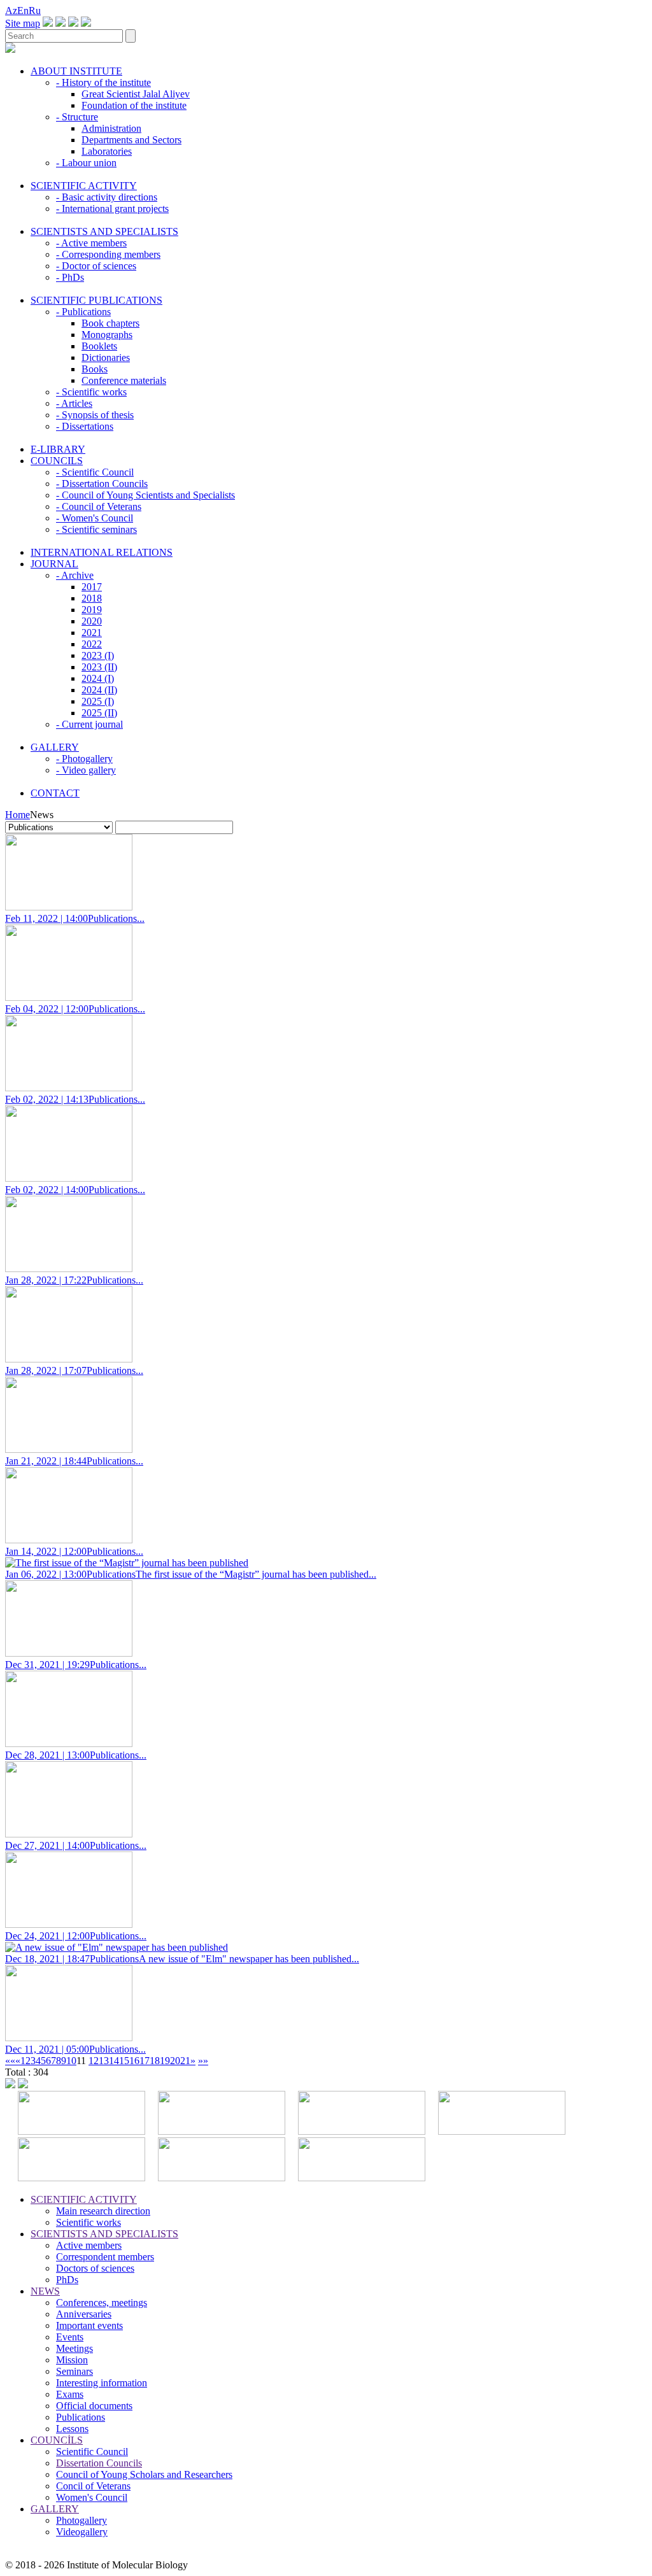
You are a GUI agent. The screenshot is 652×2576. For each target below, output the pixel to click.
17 (145, 2061)
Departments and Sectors (131, 140)
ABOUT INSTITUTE (76, 71)
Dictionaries (106, 357)
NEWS (45, 2291)
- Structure (77, 117)
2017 (92, 587)
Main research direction (103, 2211)
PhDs (67, 2280)
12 (94, 2061)
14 (114, 2061)
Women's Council (92, 2497)
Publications (81, 2417)
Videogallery (82, 2532)
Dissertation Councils (99, 2463)
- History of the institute (103, 82)
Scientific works (89, 2222)
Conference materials (124, 380)
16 (134, 2061)
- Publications (83, 312)
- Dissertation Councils (102, 484)
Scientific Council (92, 2452)
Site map (23, 23)
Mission (72, 2360)
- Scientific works (91, 392)
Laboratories (107, 151)
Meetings (74, 2348)
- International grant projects (112, 209)
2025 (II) (99, 713)
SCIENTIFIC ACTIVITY (84, 186)
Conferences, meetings (102, 2303)
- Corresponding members (108, 254)
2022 (92, 644)
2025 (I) (98, 701)
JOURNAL (54, 564)
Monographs (107, 335)
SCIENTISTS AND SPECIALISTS (104, 231)
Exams (70, 2394)
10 (71, 2061)
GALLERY (55, 747)
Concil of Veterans (93, 2486)
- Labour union (86, 163)
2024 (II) (99, 690)
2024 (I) (98, 678)
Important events (89, 2325)
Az (11, 11)
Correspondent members (105, 2257)
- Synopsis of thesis (95, 415)
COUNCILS (57, 461)
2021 (92, 633)
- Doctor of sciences (96, 266)
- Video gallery (86, 770)
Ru (35, 11)
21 (185, 2061)
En (23, 11)
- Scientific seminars (96, 529)
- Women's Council (95, 518)
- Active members (91, 243)
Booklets (99, 346)
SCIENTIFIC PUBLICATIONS (96, 300)
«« (10, 2061)
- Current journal (89, 724)
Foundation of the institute (134, 105)
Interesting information (102, 2383)
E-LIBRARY (58, 449)
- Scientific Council (95, 472)
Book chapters (110, 323)
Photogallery (81, 2520)
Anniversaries (84, 2314)
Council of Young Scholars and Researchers (144, 2474)
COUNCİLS (57, 2440)
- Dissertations (85, 426)
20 (175, 2061)
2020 (92, 621)
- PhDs (70, 277)
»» (203, 2061)
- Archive (75, 575)
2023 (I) (98, 655)
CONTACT (55, 793)
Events (70, 2337)
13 (104, 2061)
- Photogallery (84, 759)
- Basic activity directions (107, 197)
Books (95, 369)
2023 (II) (99, 667)
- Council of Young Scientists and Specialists (145, 495)
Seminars (74, 2371)
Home (18, 815)
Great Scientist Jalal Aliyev (136, 94)
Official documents (94, 2406)
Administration (111, 128)
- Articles (74, 403)
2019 (92, 610)
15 (124, 2061)
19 (165, 2061)
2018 (92, 598)
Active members (89, 2245)
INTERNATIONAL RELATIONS (102, 552)
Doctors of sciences (95, 2268)
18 (155, 2061)
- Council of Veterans (99, 506)
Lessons (72, 2429)
